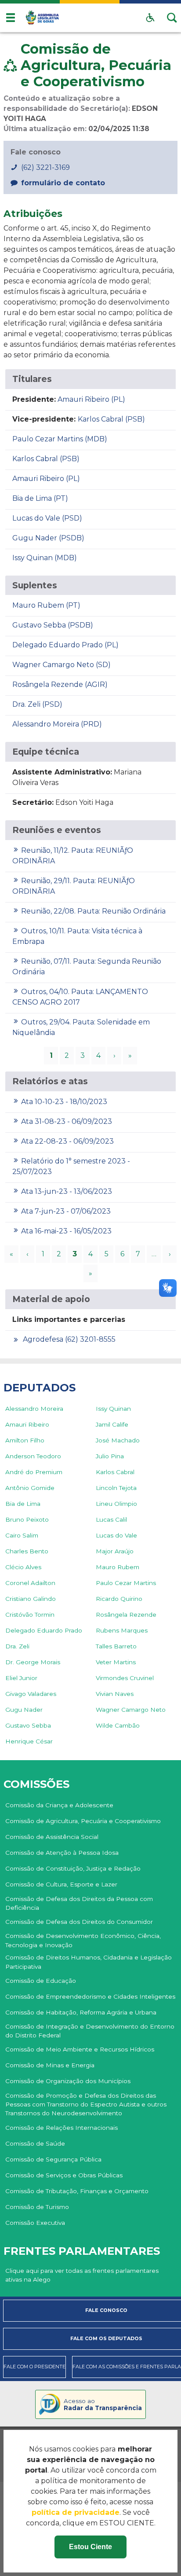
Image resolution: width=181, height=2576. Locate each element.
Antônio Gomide (30, 1488)
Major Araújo (115, 1551)
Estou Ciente (90, 2547)
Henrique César (29, 1741)
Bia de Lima (23, 1504)
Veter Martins (116, 1662)
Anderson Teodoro (33, 1456)
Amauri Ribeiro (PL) (91, 399)
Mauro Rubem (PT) (46, 605)
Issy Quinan (113, 1409)
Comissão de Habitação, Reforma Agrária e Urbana (81, 2012)
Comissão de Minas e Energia (50, 2065)
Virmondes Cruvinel (125, 1678)
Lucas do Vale (116, 1535)
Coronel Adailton (30, 1583)
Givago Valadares (31, 1694)
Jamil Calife (112, 1424)
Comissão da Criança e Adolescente (59, 1805)
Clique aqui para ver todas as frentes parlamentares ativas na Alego (82, 2275)
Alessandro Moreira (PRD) (57, 724)
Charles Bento (27, 1551)
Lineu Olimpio (116, 1504)
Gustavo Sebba (28, 1725)
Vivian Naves (115, 1694)
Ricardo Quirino (119, 1599)
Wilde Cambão (118, 1725)
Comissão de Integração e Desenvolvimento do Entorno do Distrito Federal (90, 2031)
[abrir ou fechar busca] (172, 18)
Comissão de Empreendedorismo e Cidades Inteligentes (90, 1996)
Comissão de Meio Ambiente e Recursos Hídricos (80, 2049)
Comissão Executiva (35, 2223)
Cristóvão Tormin (30, 1615)
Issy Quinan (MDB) (45, 558)
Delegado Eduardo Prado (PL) (65, 645)
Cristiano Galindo (31, 1599)
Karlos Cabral (115, 1472)
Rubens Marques (122, 1630)
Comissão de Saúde (35, 2143)
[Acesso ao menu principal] (11, 18)
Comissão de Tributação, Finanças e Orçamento (77, 2191)
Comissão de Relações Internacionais (62, 2128)
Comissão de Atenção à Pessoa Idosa (62, 1853)
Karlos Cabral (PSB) (111, 419)
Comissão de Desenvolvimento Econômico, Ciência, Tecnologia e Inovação (83, 1940)
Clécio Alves (23, 1567)
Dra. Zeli (17, 1646)
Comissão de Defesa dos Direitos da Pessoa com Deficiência (79, 1903)
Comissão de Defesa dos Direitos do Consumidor (79, 1922)
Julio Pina (110, 1456)
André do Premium (34, 1472)
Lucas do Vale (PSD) (47, 518)
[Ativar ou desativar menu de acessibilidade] (150, 18)
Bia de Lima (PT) (40, 498)
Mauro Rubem (118, 1567)
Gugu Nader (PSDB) (48, 538)
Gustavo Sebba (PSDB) (53, 625)
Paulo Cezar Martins (126, 1583)
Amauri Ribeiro (27, 1424)
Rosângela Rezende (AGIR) (60, 684)
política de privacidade (76, 2512)
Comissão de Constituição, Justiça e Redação (73, 1868)
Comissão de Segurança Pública (53, 2159)
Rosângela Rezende (126, 1615)
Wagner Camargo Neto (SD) (62, 665)
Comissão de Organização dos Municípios (68, 2081)
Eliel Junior (21, 1678)
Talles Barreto (116, 1646)
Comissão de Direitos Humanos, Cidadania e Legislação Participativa (89, 1962)
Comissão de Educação (41, 1981)
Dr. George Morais (33, 1662)
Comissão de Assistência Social (52, 1837)
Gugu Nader (24, 1710)
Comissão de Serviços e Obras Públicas (64, 2175)
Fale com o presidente (34, 2367)
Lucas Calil (111, 1519)
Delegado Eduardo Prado (44, 1630)
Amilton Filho (25, 1440)
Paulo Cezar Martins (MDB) (60, 439)
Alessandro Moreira (34, 1409)
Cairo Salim (22, 1535)
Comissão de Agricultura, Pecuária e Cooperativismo (83, 1821)
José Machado (118, 1440)
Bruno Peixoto (27, 1519)
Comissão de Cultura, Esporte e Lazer (61, 1884)
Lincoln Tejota (116, 1488)
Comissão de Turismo (37, 2207)
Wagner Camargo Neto (131, 1710)
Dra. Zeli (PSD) (37, 704)
